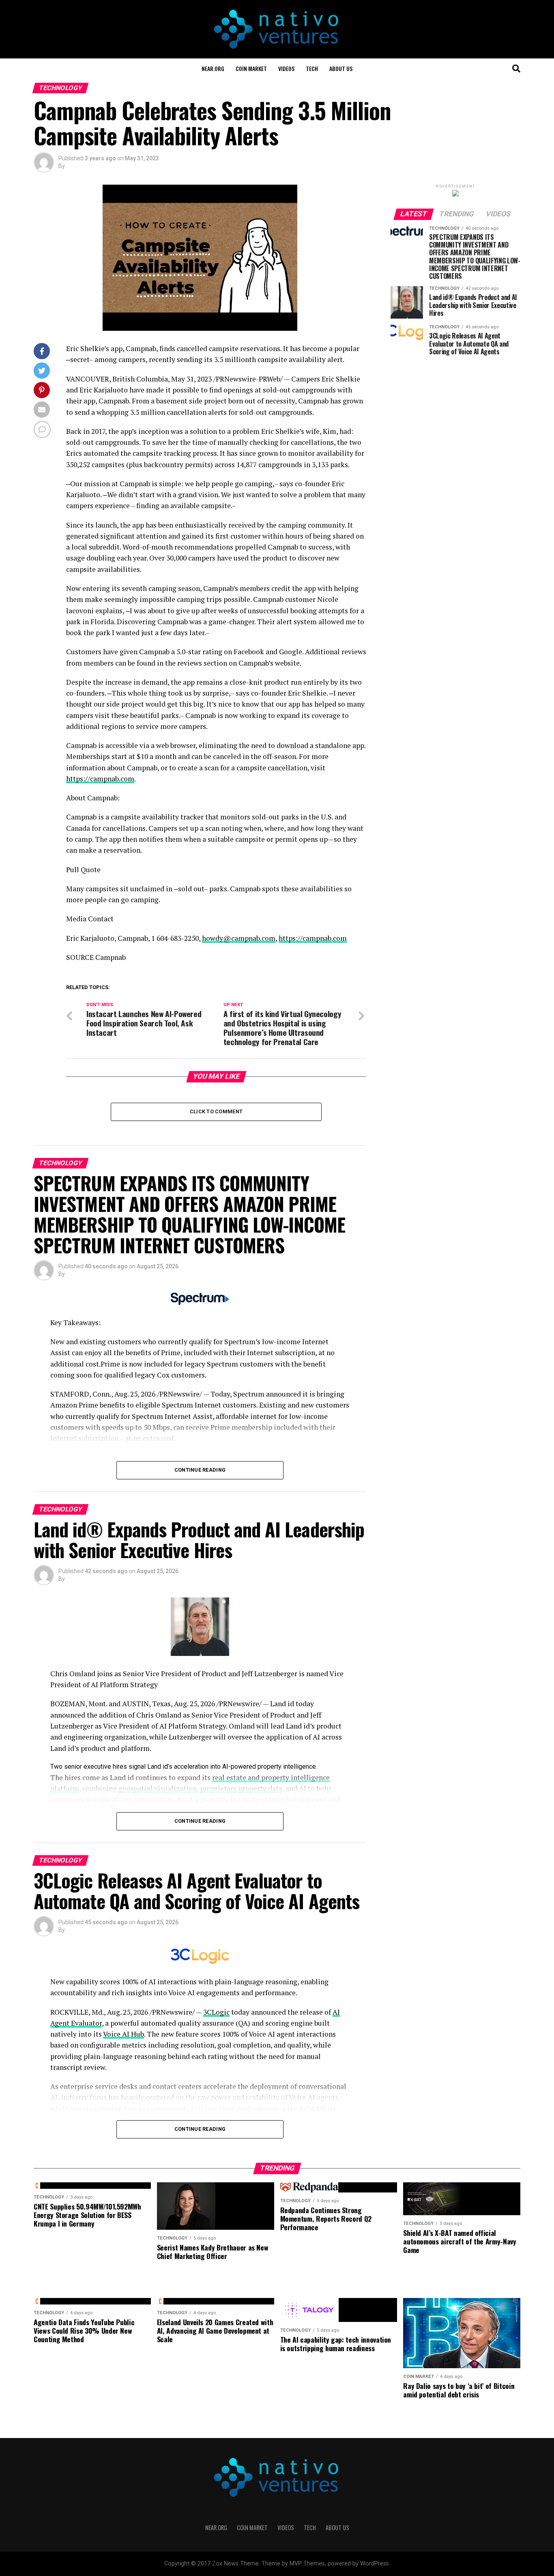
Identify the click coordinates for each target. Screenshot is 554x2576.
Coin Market (251, 68)
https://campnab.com (100, 779)
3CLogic (216, 2012)
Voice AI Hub (123, 2034)
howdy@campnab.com (239, 938)
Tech (312, 68)
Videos (286, 68)
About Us (341, 68)
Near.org (213, 68)
